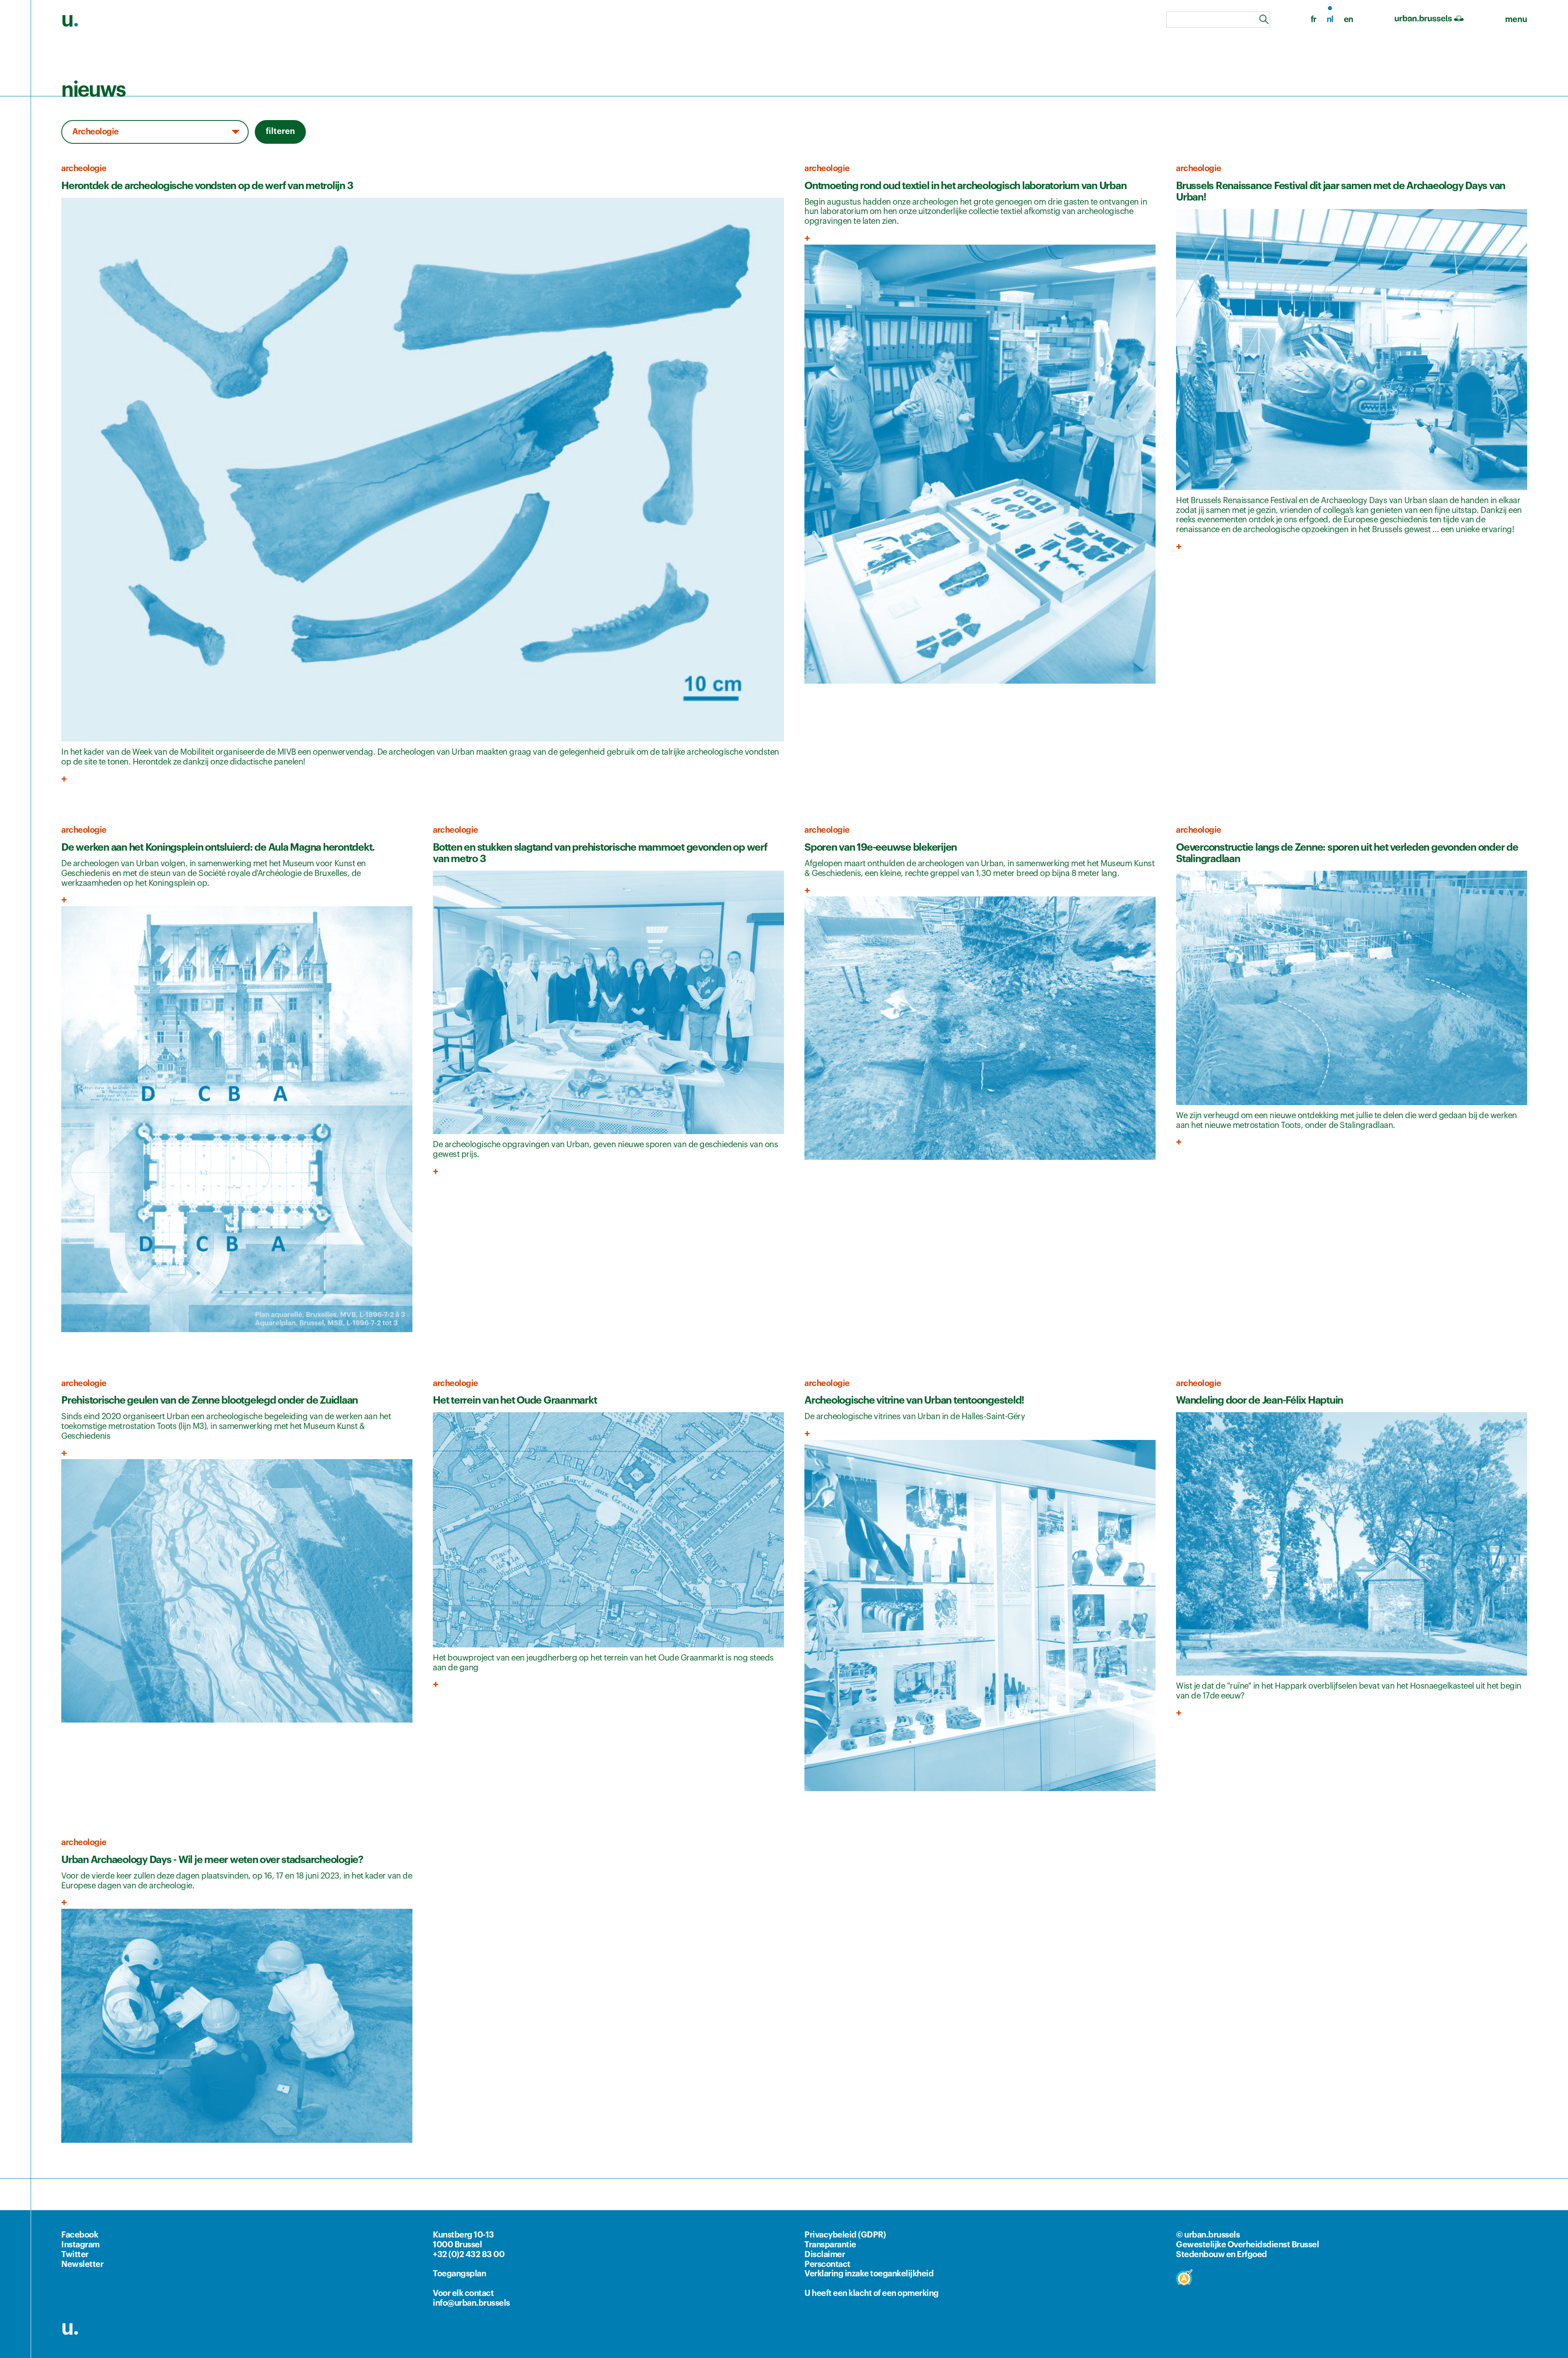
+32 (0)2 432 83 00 (469, 2255)
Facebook (80, 2235)
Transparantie (830, 2245)
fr (1314, 20)
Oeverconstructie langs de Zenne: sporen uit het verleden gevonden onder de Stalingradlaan (1347, 853)
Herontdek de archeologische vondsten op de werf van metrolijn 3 (207, 186)
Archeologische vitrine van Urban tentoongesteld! (914, 1400)
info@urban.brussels (471, 2303)
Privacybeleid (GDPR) (845, 2235)
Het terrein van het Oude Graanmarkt (515, 1400)
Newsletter (82, 2264)
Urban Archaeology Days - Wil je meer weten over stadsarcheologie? (212, 1860)
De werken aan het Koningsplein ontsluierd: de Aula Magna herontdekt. (218, 847)
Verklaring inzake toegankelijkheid (869, 2274)
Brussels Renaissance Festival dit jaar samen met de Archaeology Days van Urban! (1341, 191)
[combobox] (1218, 20)
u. (70, 2328)
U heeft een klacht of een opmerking (872, 2293)
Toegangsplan (459, 2274)
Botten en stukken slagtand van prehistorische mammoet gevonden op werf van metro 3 (600, 853)
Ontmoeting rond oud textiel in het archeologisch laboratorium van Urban (965, 186)
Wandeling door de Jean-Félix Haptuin (1260, 1400)
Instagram (80, 2245)
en (1349, 20)
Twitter (75, 2255)
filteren (280, 131)
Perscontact (827, 2264)
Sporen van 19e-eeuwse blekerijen (881, 847)
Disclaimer (825, 2255)
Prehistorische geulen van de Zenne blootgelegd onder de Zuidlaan (209, 1400)
